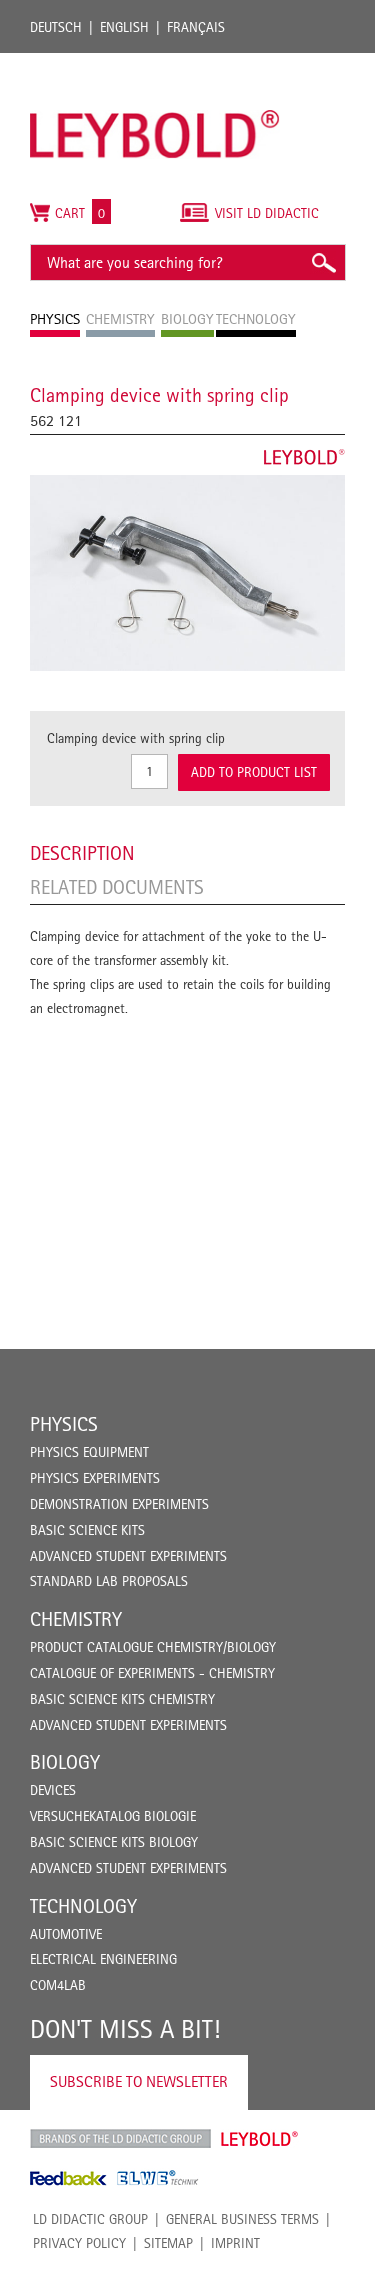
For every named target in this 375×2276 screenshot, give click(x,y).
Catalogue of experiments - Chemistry (152, 1673)
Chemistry (76, 1619)
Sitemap (168, 2243)
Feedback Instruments (68, 2178)
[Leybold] (155, 63)
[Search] (323, 262)
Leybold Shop (260, 2139)
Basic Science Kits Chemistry (122, 1699)
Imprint (235, 2243)
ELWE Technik (158, 2178)
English (124, 27)
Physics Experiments (95, 1478)
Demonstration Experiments (119, 1504)
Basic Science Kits (87, 1530)
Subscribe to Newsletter (139, 2081)
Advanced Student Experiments (128, 1556)
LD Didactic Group (90, 2219)
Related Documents (117, 887)
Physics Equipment (89, 1452)
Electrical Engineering (103, 1959)
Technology (83, 1906)
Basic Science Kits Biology (114, 1842)
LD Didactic (120, 2139)
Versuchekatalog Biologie (113, 1816)
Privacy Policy (79, 2243)
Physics (64, 1424)
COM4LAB (58, 1985)
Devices (53, 1790)
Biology (65, 1762)
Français (196, 27)
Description (82, 853)
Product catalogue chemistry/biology (153, 1647)
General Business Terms (242, 2219)
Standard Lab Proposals (109, 1581)
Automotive (66, 1934)
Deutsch (56, 27)
